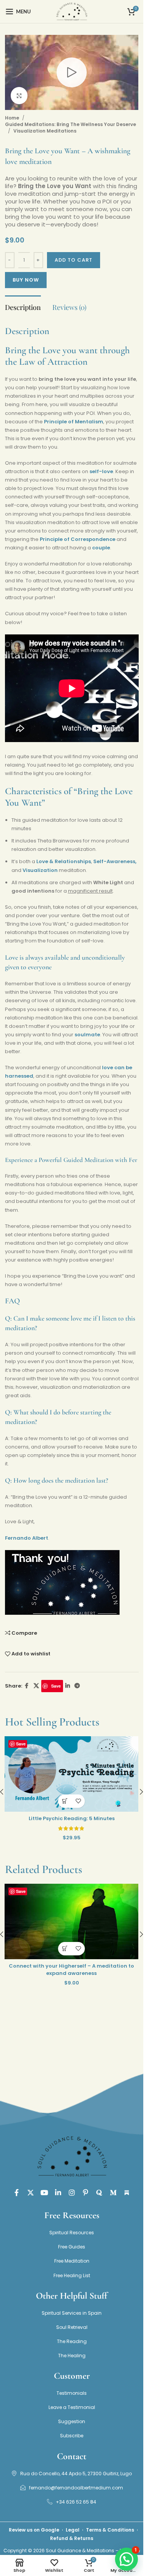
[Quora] (99, 2193)
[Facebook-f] (17, 2193)
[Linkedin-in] (58, 2193)
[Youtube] (44, 2193)
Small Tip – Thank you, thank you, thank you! (72, 1818)
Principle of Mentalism (74, 422)
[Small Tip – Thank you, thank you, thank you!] (71, 1774)
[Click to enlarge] (19, 96)
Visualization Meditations (45, 131)
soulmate (87, 1035)
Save (56, 1686)
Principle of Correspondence (78, 539)
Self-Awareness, (115, 861)
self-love (101, 471)
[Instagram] (72, 2193)
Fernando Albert (27, 1538)
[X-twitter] (31, 2193)
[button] (65, 1801)
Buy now (26, 280)
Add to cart (74, 260)
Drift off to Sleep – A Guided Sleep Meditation (71, 1966)
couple (101, 548)
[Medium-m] (113, 2193)
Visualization (40, 870)
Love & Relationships (64, 861)
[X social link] (36, 1686)
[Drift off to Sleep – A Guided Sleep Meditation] (71, 1921)
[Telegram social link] (77, 1686)
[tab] (23, 307)
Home (12, 118)
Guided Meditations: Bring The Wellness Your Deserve (70, 124)
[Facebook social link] (27, 1686)
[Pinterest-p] (86, 2193)
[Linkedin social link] (68, 1686)
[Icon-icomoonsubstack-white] (127, 2193)
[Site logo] (71, 11)
